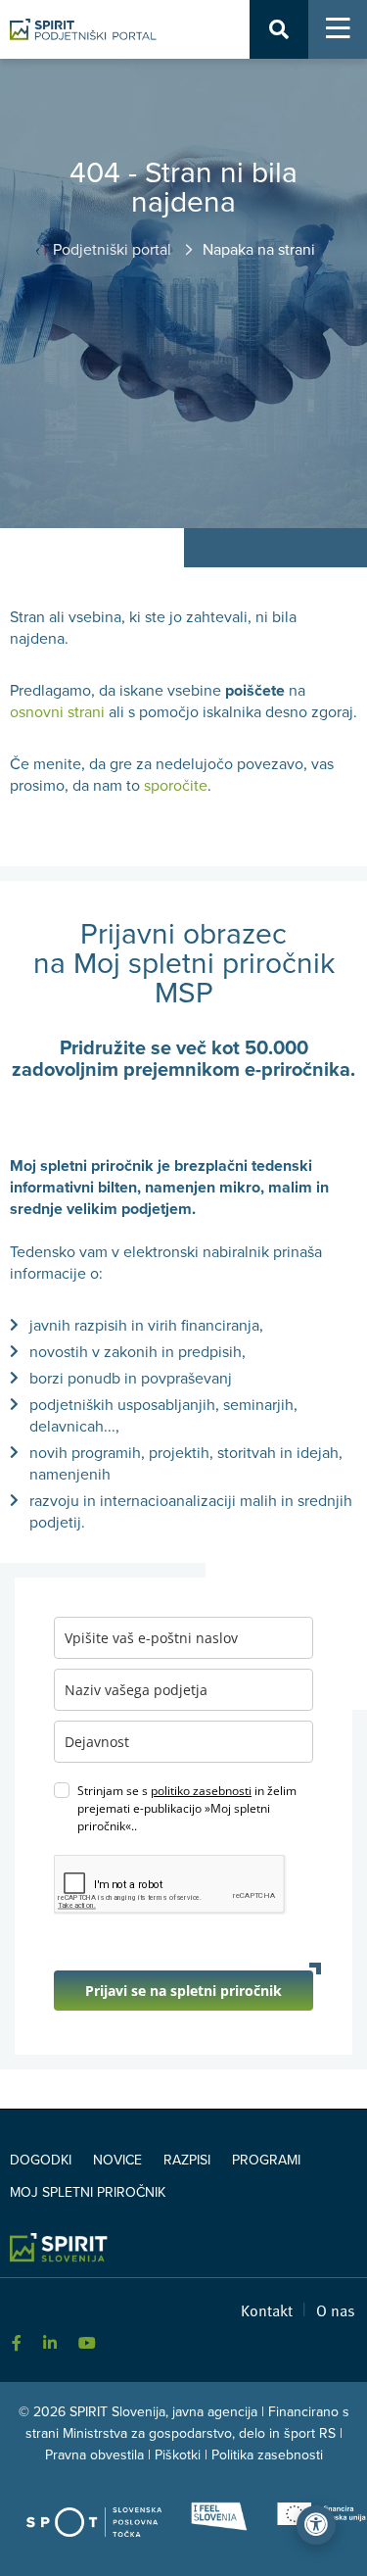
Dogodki (41, 2160)
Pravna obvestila (94, 2455)
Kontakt (267, 2309)
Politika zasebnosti (267, 2455)
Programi (266, 2160)
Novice (117, 2160)
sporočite (176, 786)
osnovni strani (57, 712)
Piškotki (178, 2455)
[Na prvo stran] (83, 29)
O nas (336, 2309)
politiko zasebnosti (201, 1791)
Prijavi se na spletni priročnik (183, 1991)
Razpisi (187, 2160)
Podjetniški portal (114, 250)
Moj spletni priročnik (88, 2192)
